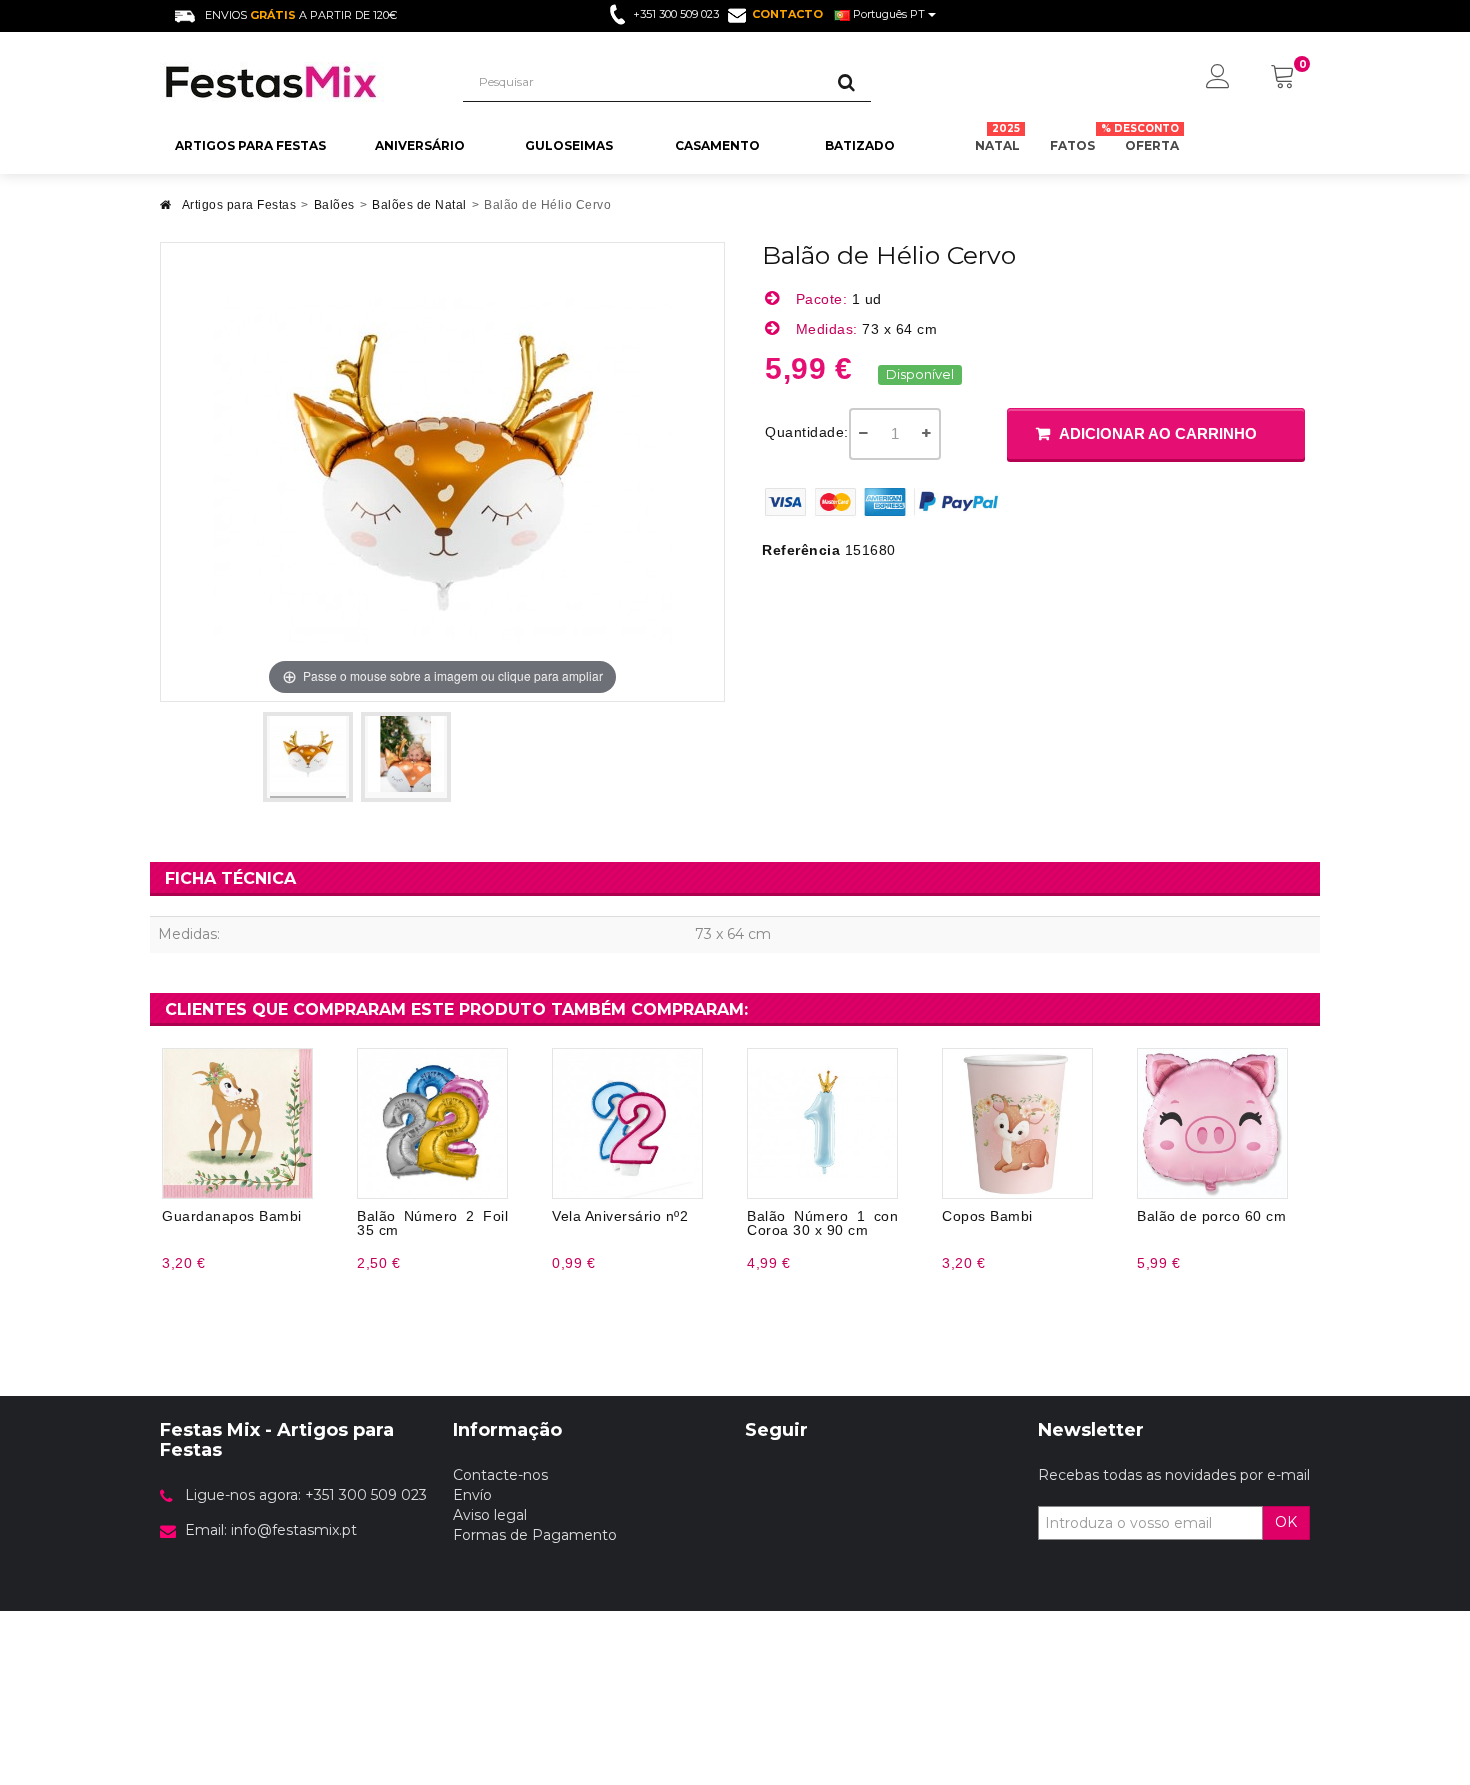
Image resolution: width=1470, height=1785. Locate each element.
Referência (801, 550)
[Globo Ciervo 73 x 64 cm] (308, 757)
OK (1286, 1522)
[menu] (1218, 78)
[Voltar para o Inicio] (166, 210)
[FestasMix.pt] (296, 82)
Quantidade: (807, 432)
